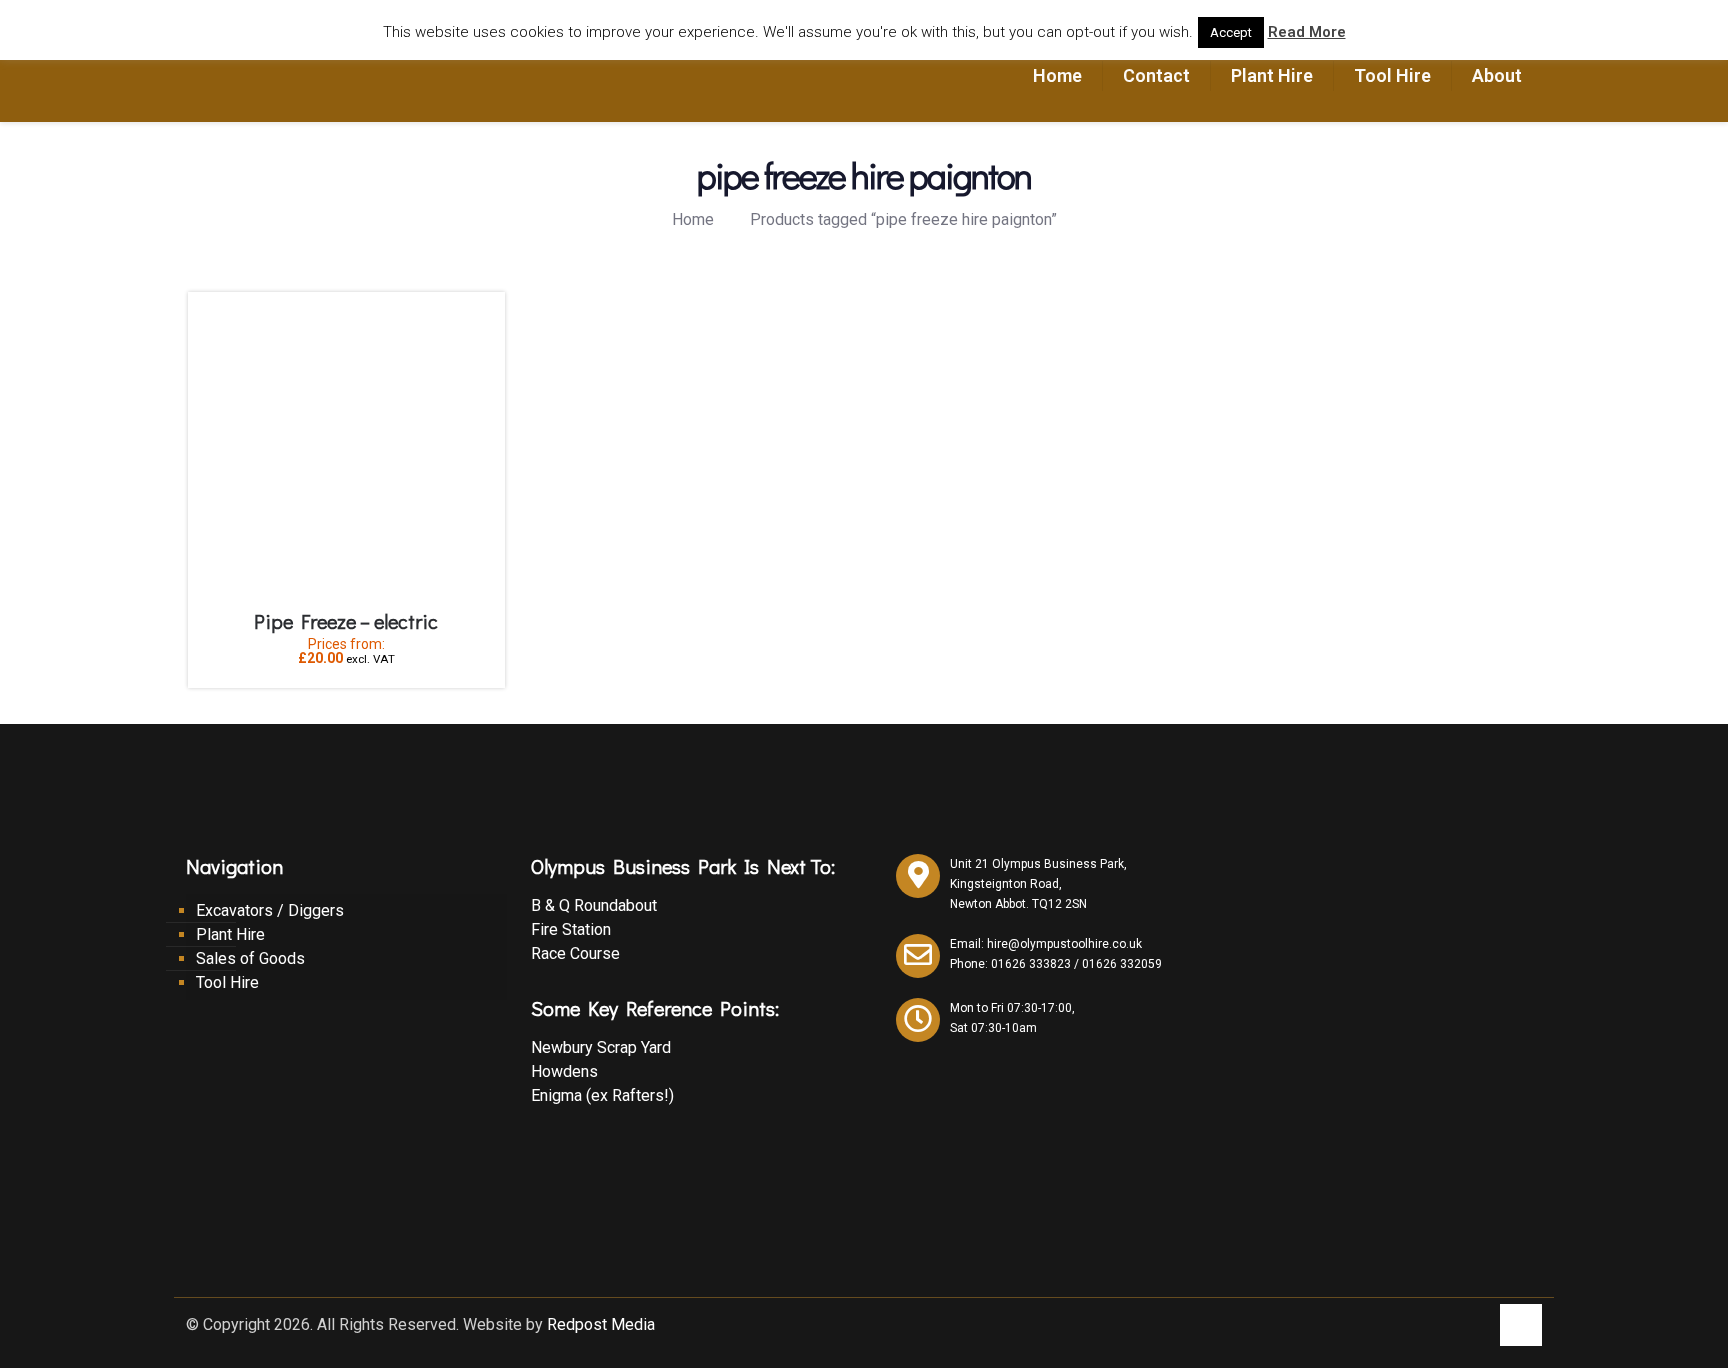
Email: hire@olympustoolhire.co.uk (1046, 944)
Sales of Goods (250, 958)
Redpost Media (601, 1324)
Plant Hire (230, 934)
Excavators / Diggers (270, 910)
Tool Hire (227, 982)
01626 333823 (1031, 964)
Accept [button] (1231, 32)
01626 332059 (1122, 964)
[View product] (477, 320)
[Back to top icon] (1521, 1325)
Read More (1307, 32)
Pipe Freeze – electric (346, 621)
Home (693, 219)
